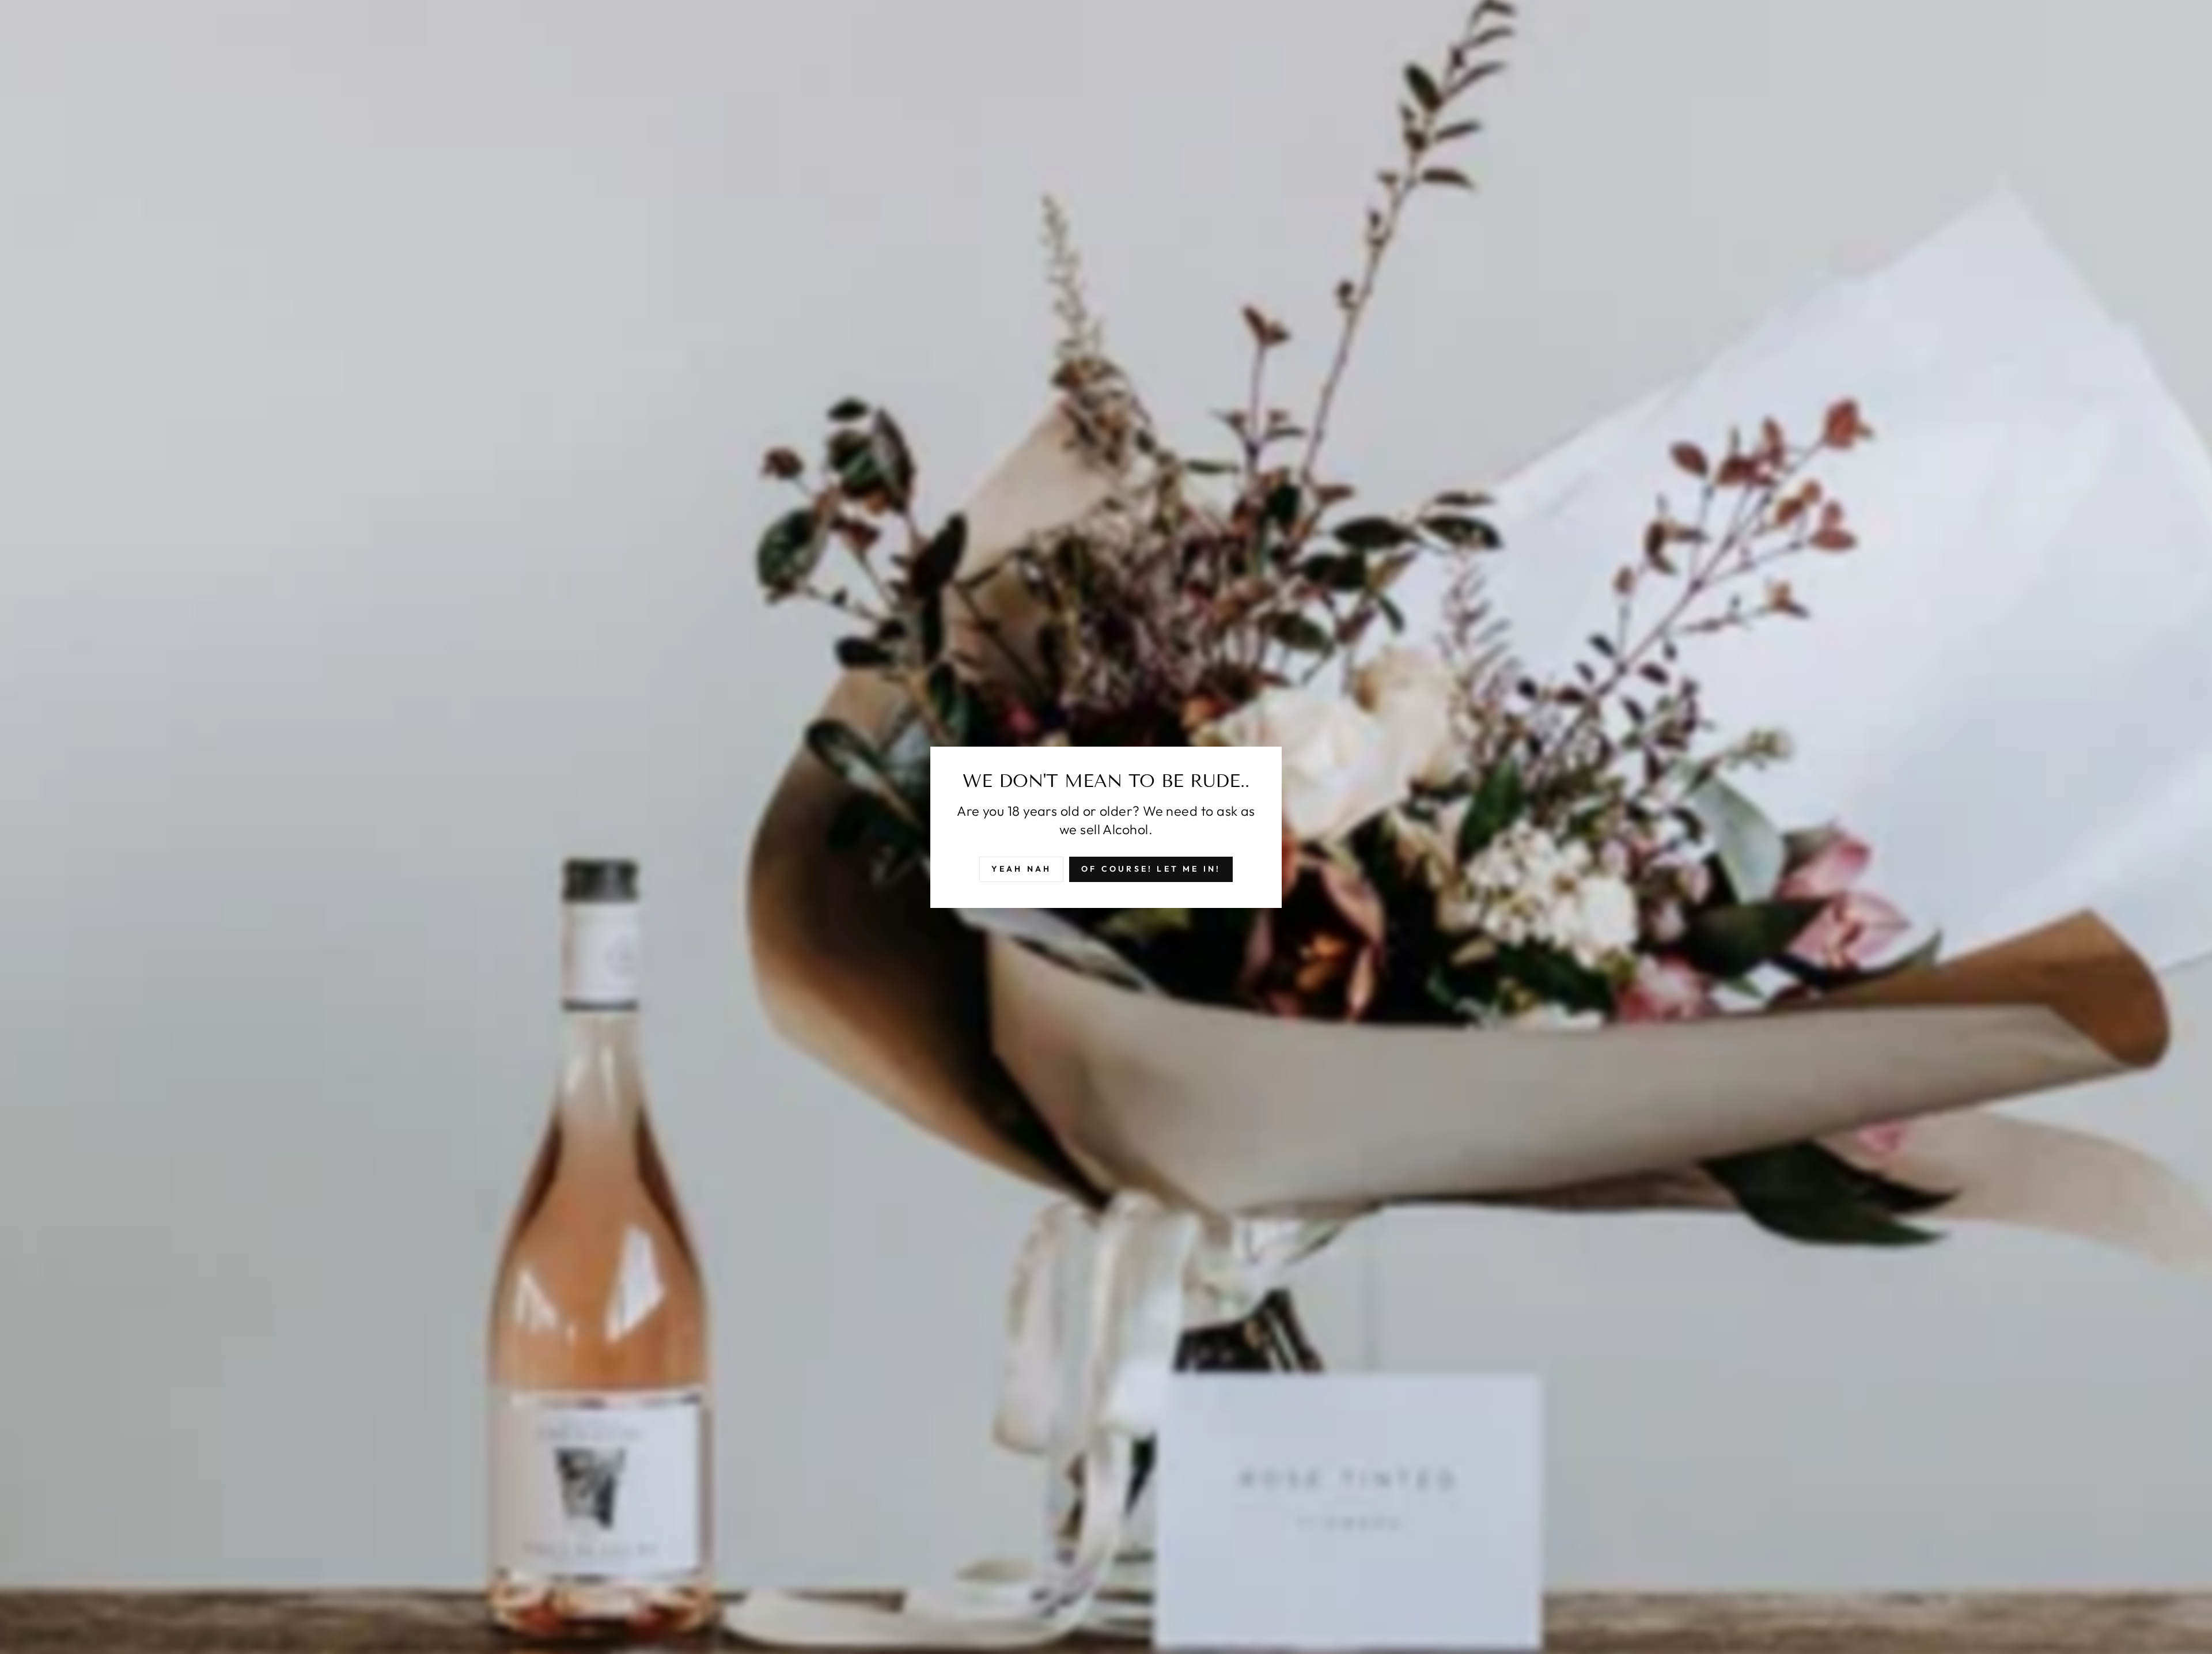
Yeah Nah (1022, 869)
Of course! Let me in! (1151, 869)
